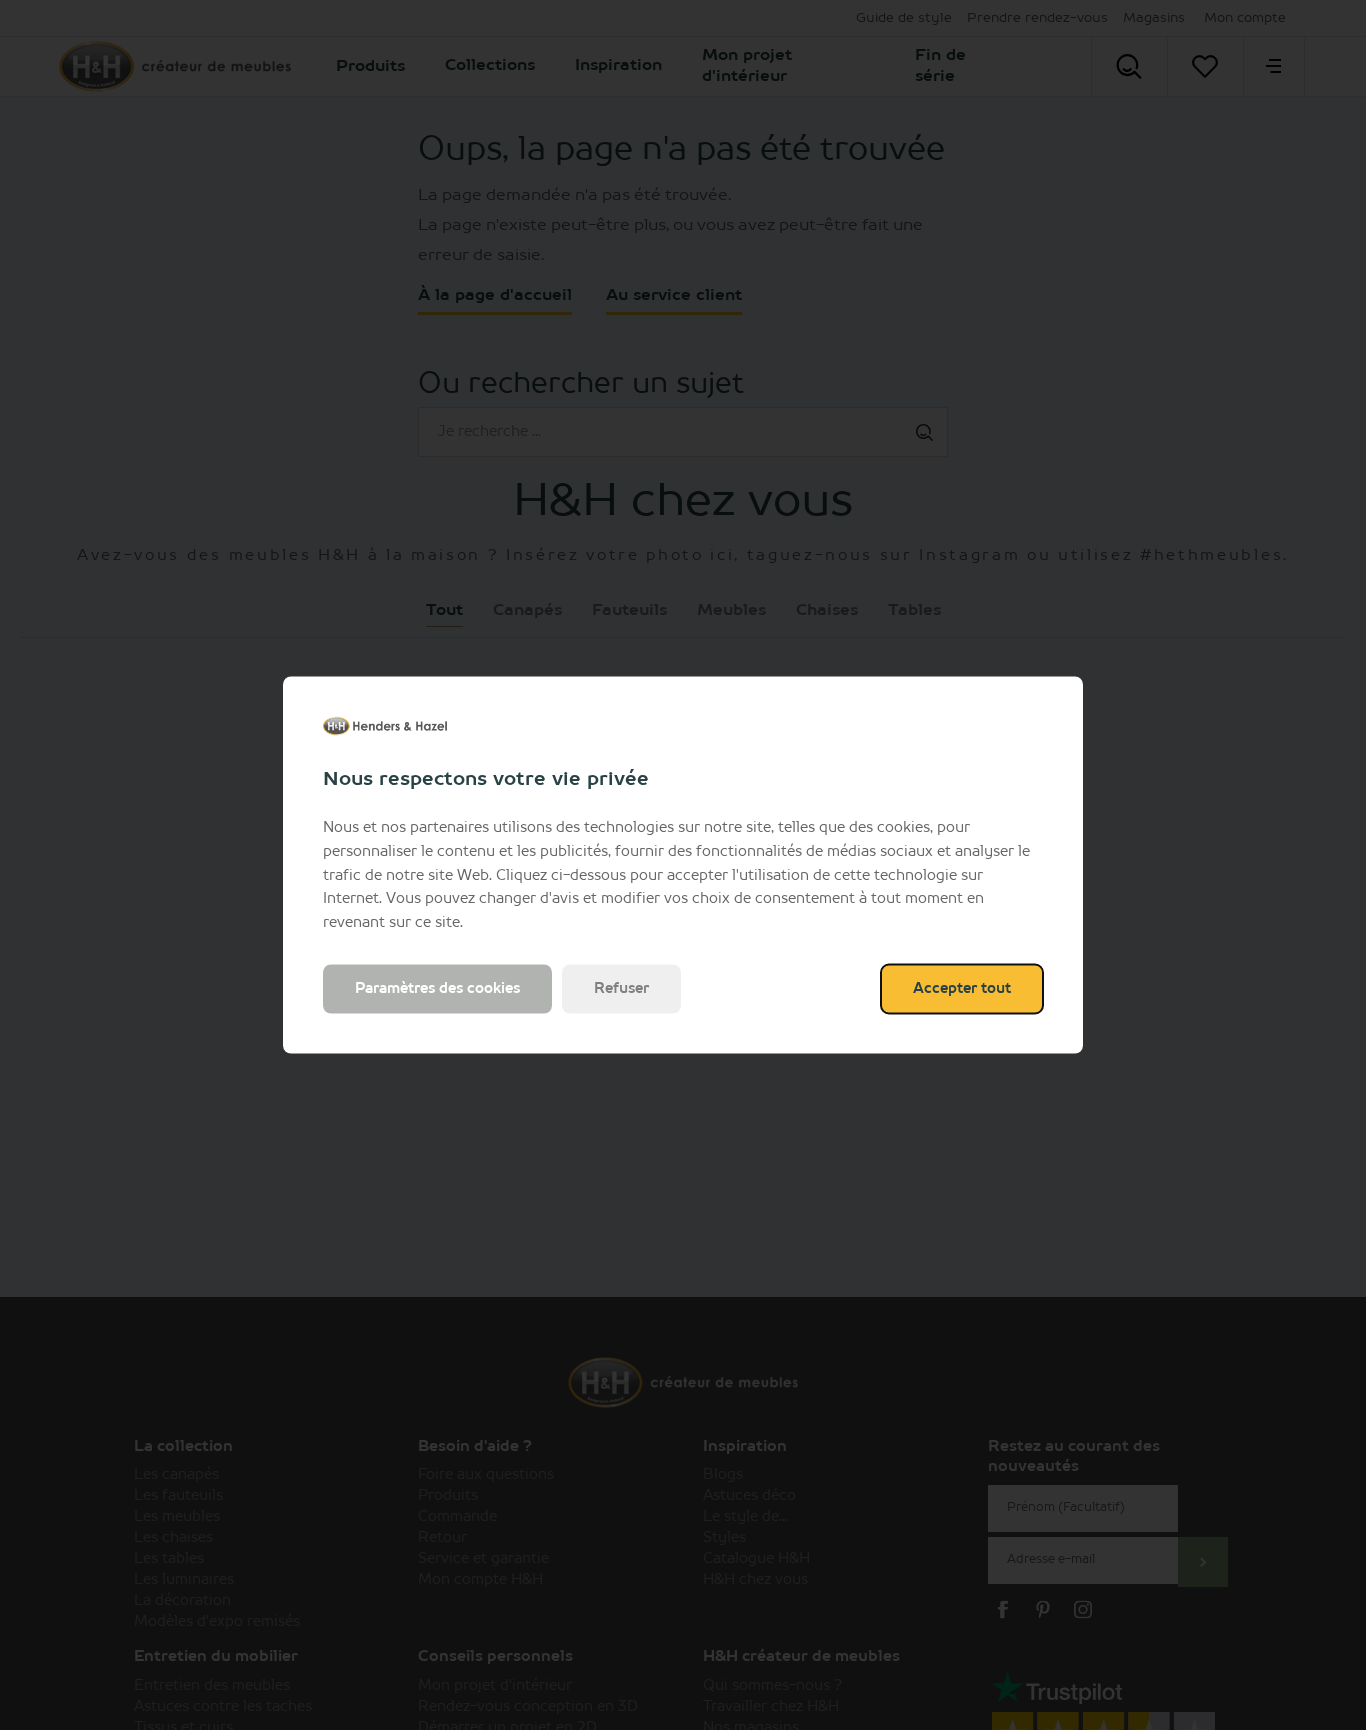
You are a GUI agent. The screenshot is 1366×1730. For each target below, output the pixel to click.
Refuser (621, 988)
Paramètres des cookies (437, 988)
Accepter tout (962, 988)
